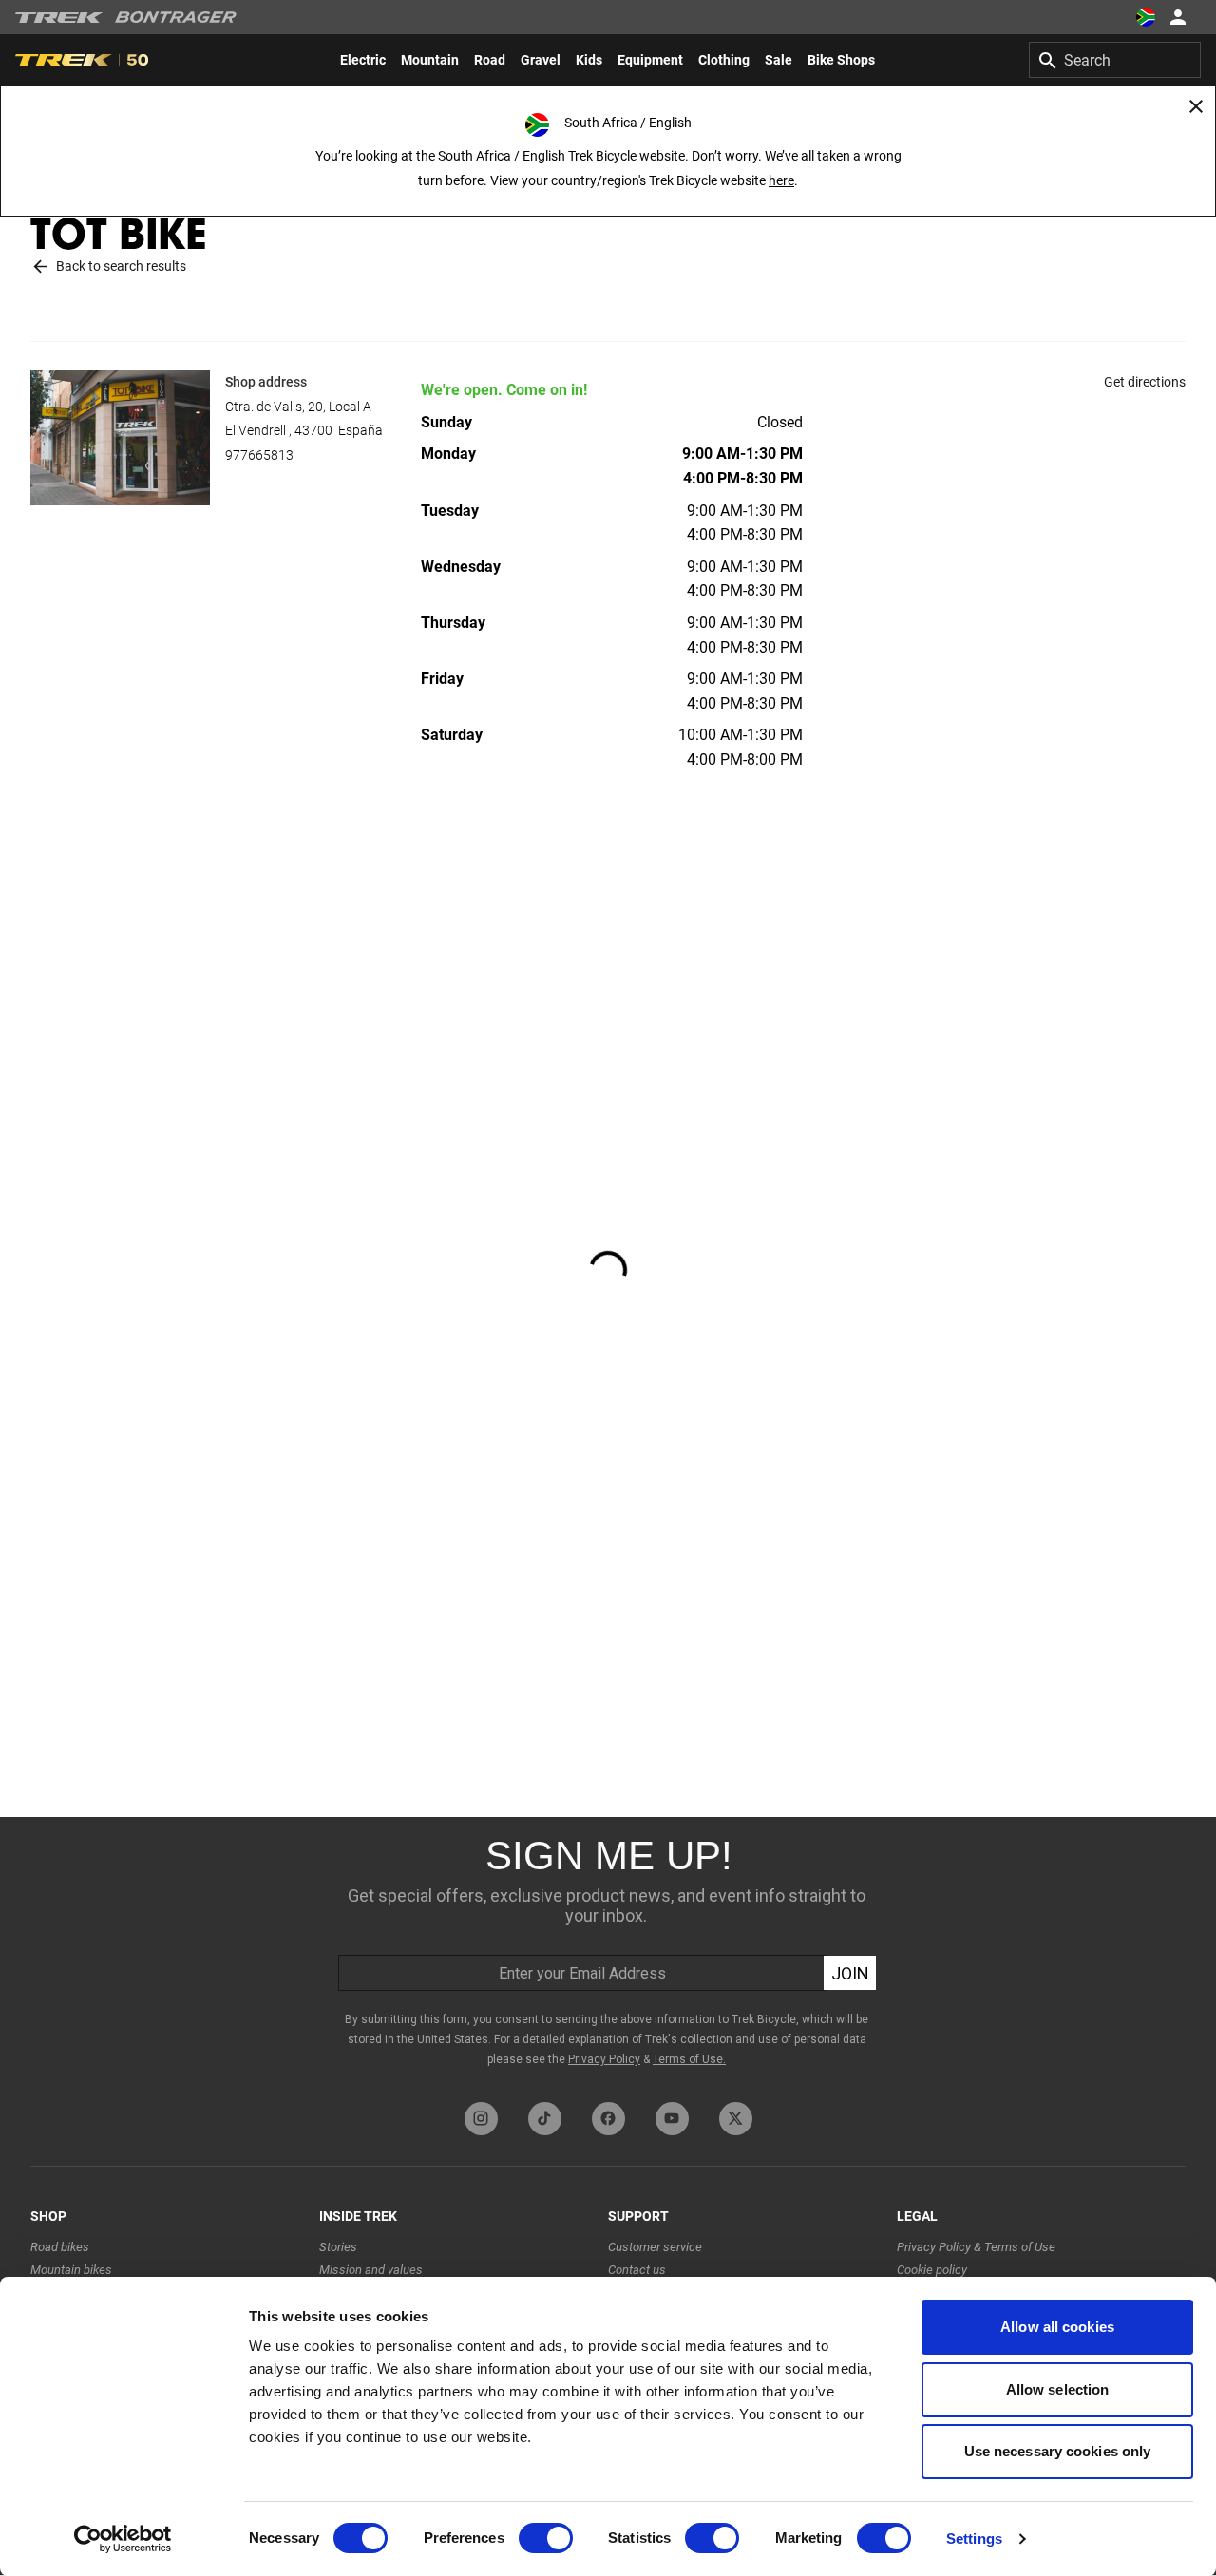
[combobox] (1115, 60)
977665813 (259, 455)
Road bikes (60, 2247)
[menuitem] (363, 60)
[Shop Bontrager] (176, 17)
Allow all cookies (1057, 2327)
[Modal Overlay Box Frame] (608, 1955)
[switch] (546, 2538)
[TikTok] (545, 2119)
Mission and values (371, 2270)
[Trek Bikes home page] (59, 18)
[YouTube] (672, 2119)
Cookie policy (932, 2270)
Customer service (655, 2247)
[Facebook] (608, 2119)
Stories (338, 2247)
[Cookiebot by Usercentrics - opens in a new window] (123, 2539)
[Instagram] (481, 2119)
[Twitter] (736, 2119)
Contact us (637, 2270)
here (781, 180)
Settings (974, 2538)
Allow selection (1058, 2389)
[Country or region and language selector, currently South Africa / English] (1146, 17)
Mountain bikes (71, 2270)
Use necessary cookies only (1058, 2451)
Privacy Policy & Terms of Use (976, 2247)
